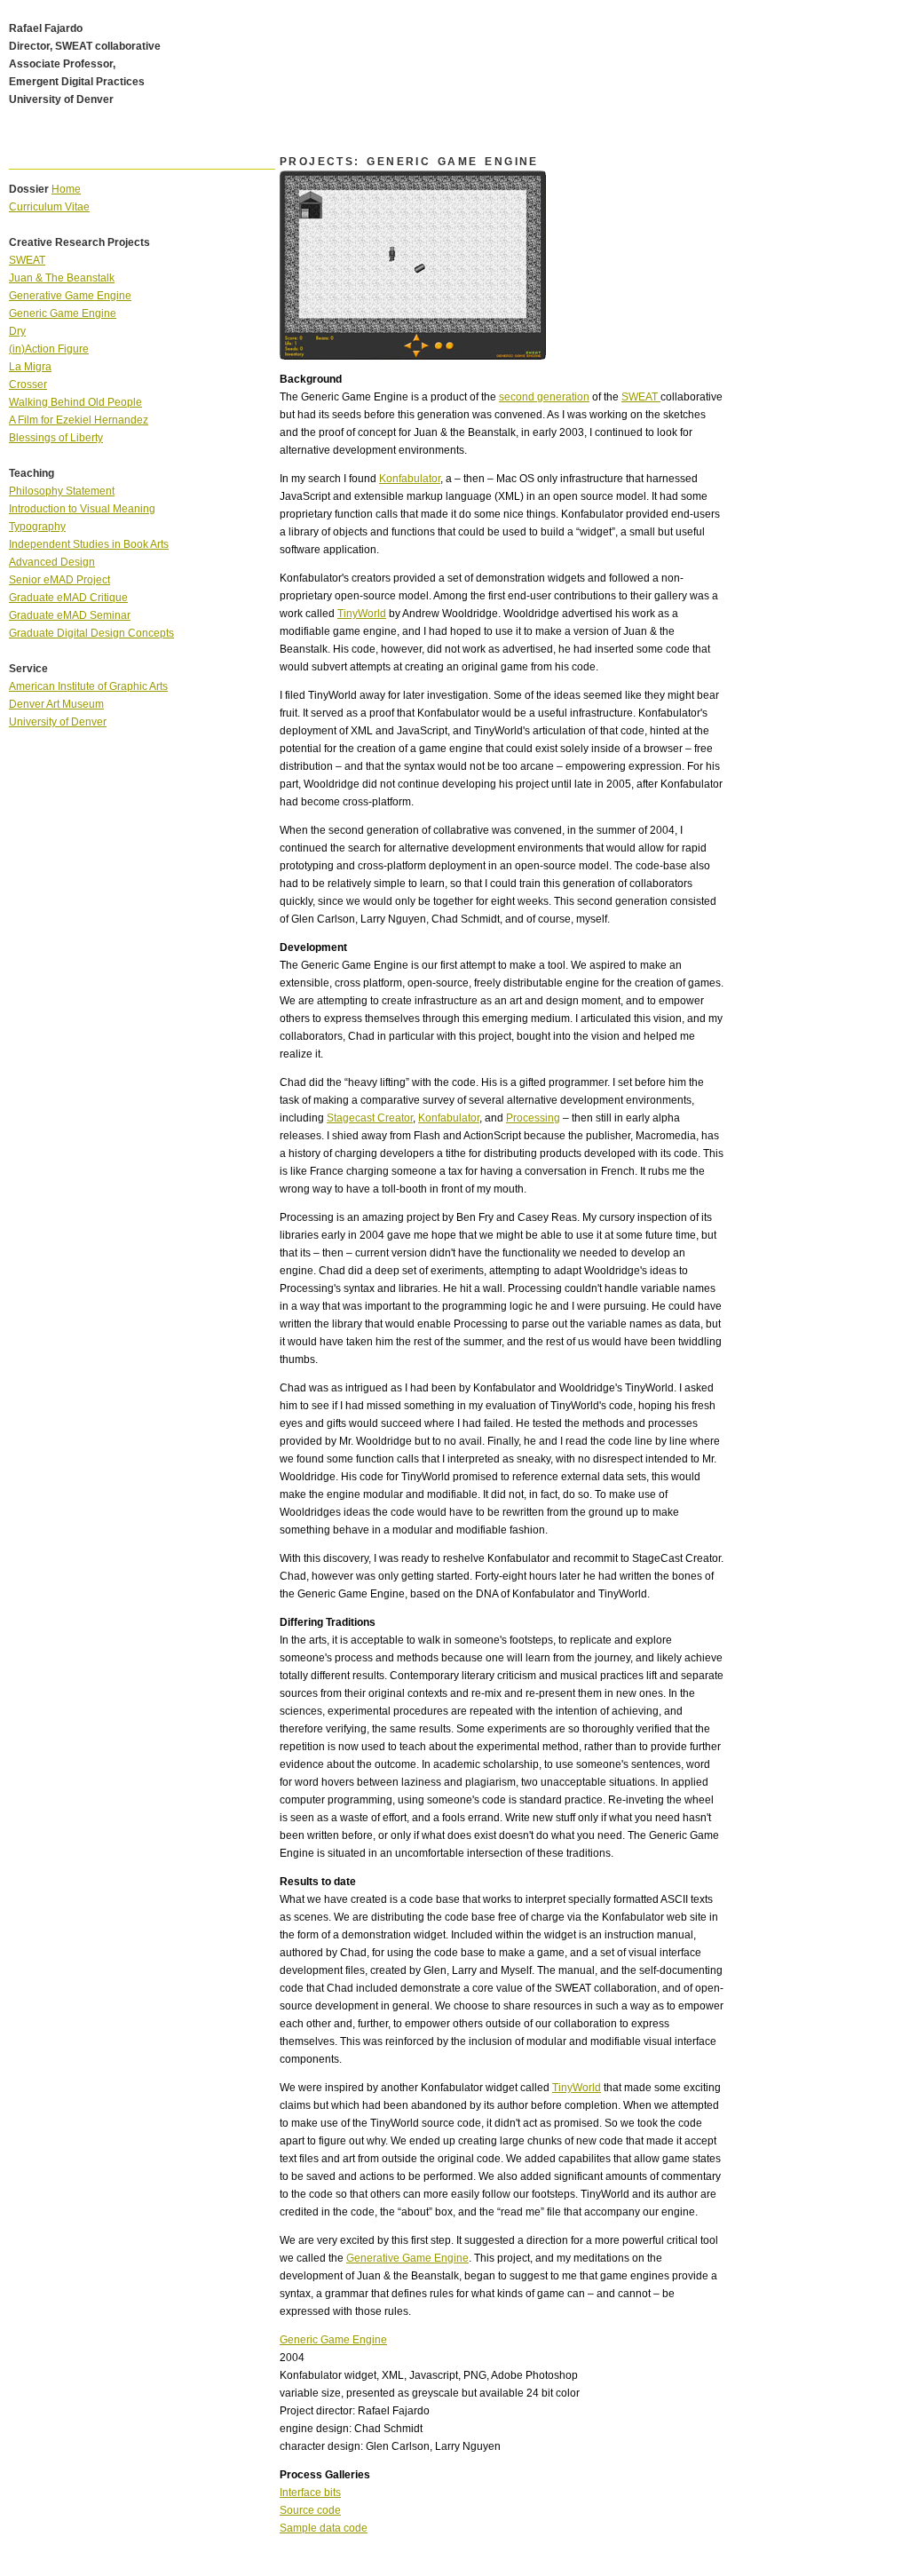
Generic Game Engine (333, 2340)
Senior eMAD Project (59, 580)
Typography (37, 527)
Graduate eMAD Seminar (70, 615)
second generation (544, 397)
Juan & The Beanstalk (62, 278)
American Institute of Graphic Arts (88, 686)
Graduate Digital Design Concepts (91, 633)
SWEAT (641, 397)
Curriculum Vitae (49, 207)
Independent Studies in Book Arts (89, 544)
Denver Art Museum (56, 704)
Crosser (28, 384)
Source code (310, 2510)
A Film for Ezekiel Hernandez (79, 420)
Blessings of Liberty (56, 438)
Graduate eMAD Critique (68, 598)
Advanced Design (52, 562)
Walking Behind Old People (75, 402)
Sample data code (324, 2528)
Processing (533, 1118)
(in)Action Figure (49, 349)
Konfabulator (410, 479)
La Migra (30, 367)
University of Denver (58, 722)
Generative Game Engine (407, 2258)
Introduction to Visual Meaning (82, 509)
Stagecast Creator (370, 1118)
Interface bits (310, 2493)
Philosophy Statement (62, 491)
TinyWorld (362, 614)
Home (66, 189)
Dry (17, 331)
